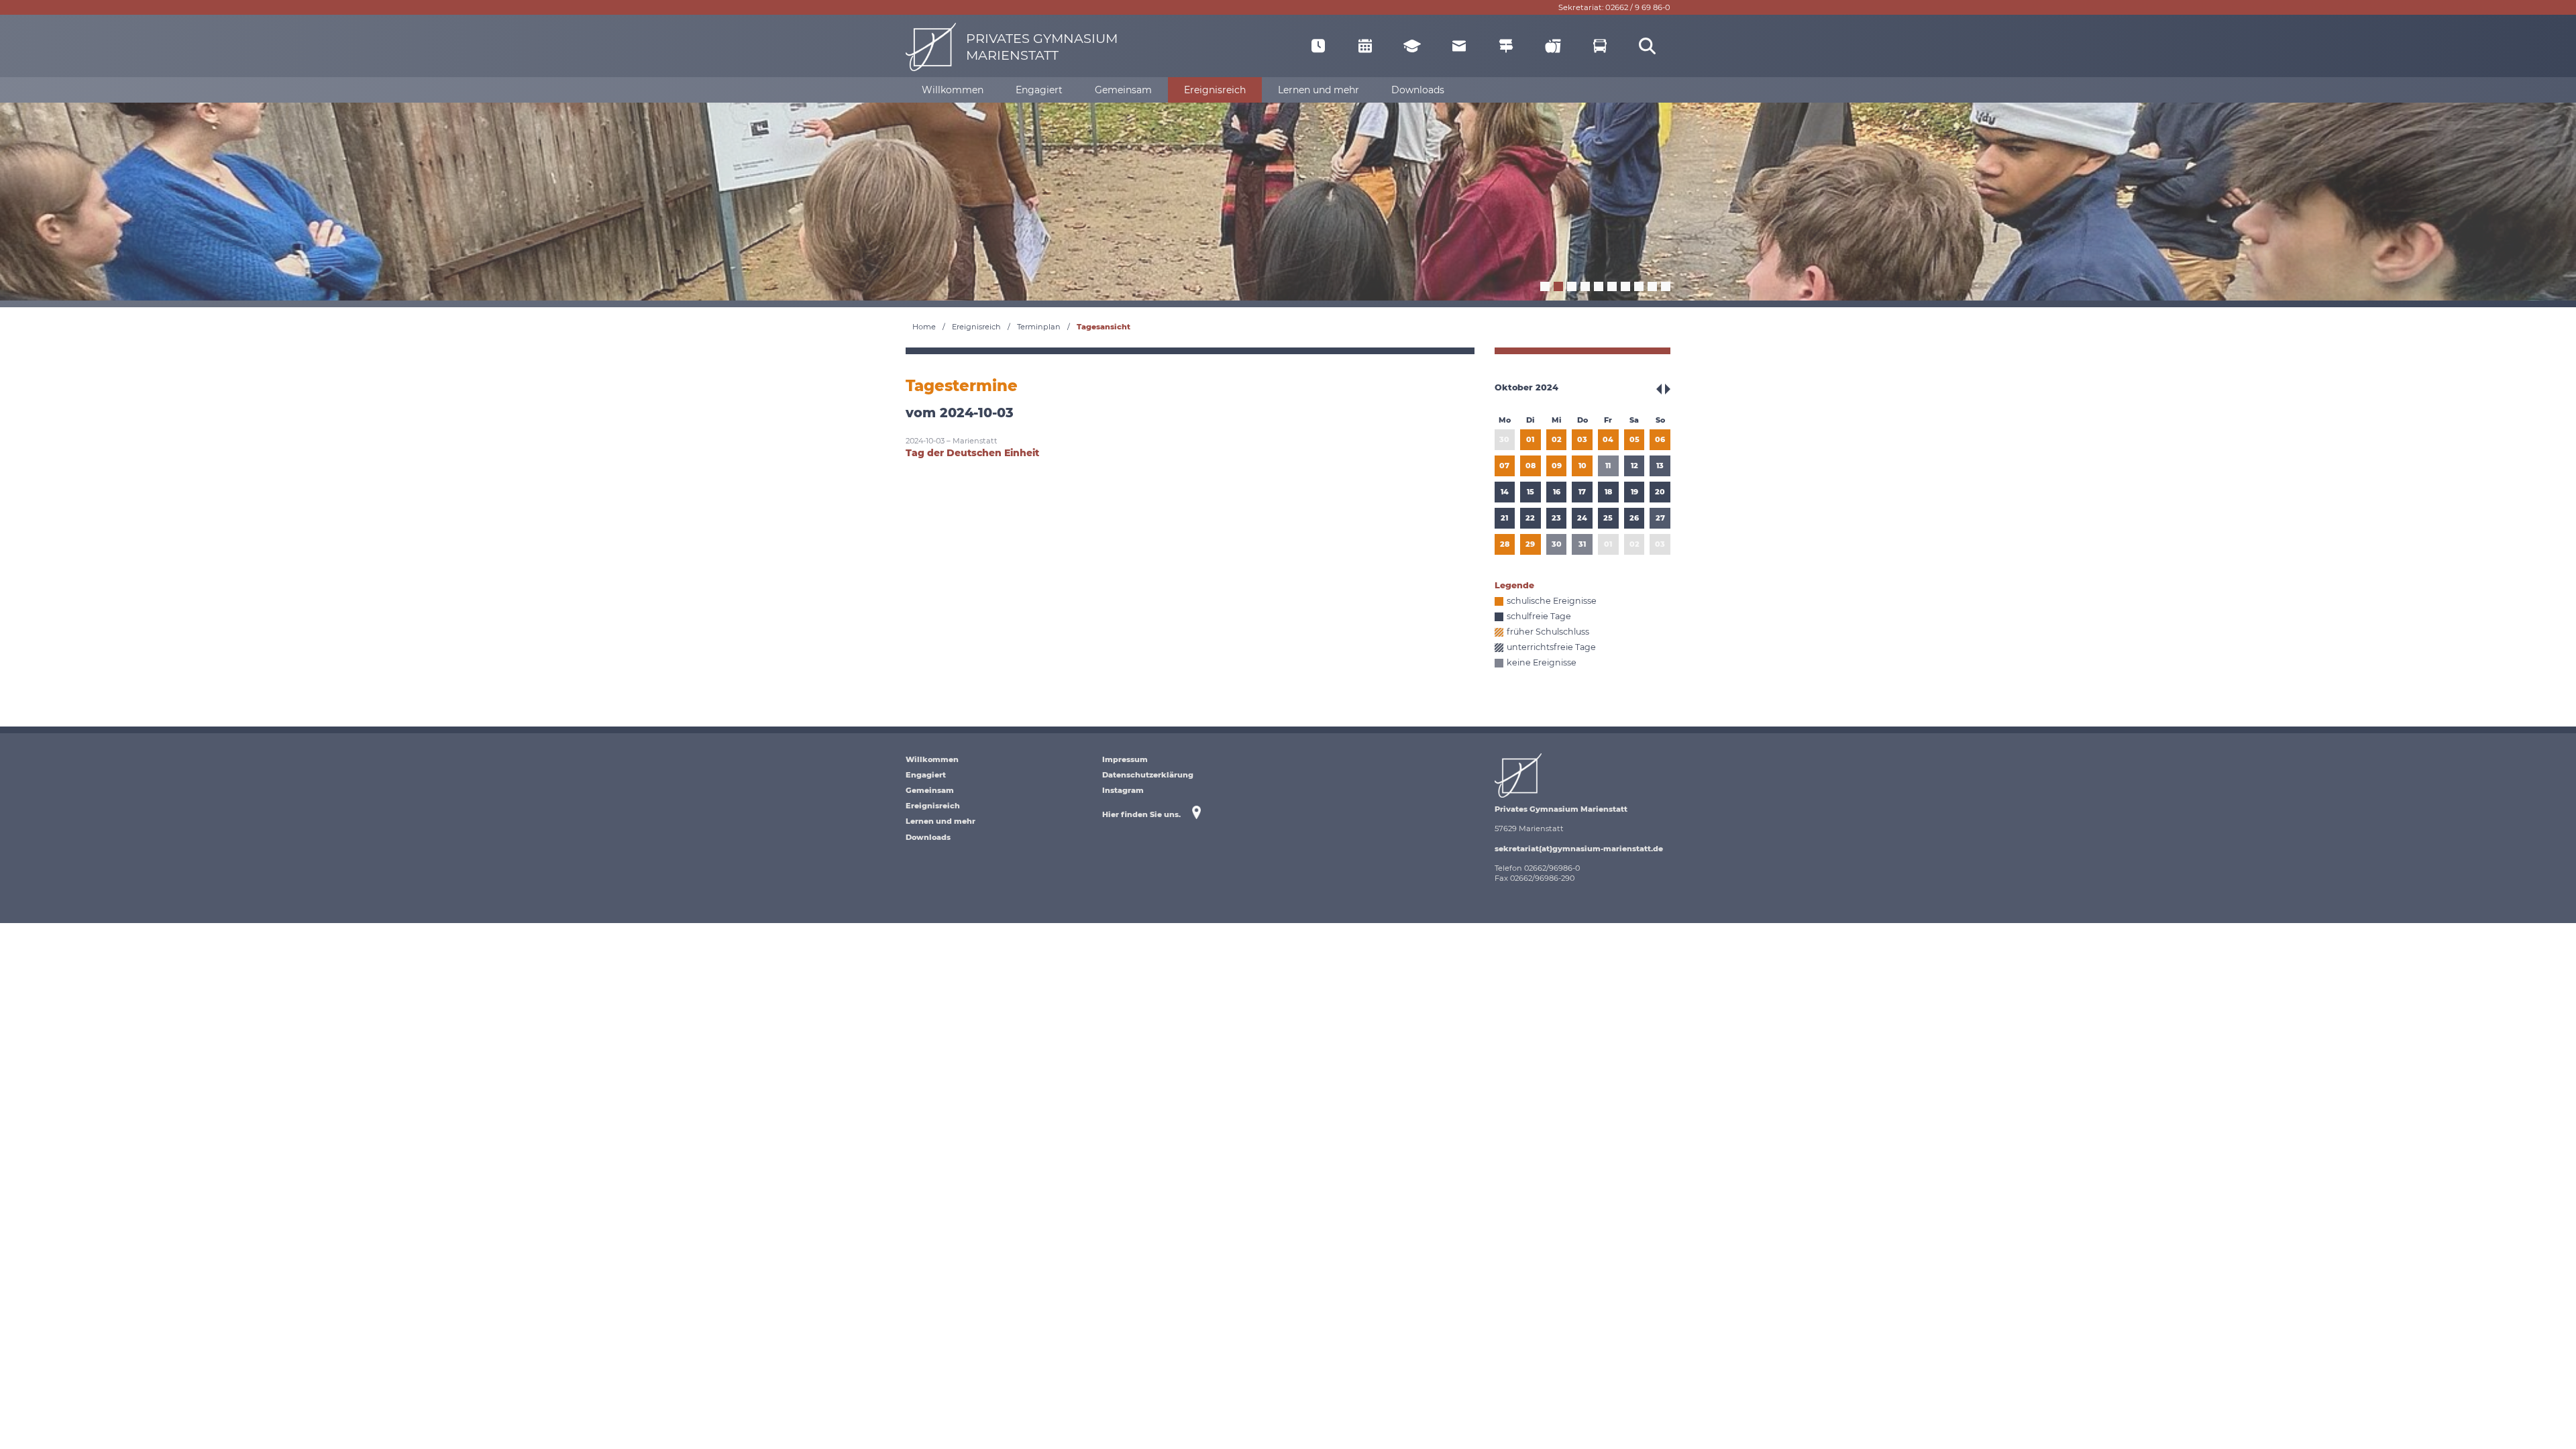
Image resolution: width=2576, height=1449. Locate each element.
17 (1582, 492)
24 (1582, 518)
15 (1531, 492)
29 (1530, 544)
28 (1505, 544)
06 (1660, 439)
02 (1557, 439)
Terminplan (1039, 327)
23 (1556, 518)
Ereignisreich (976, 327)
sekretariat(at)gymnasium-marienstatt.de (1579, 849)
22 (1530, 518)
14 (1505, 492)
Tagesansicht (1104, 327)
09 (1557, 466)
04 (1608, 439)
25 (1608, 518)
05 (1634, 439)
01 (1530, 439)
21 (1504, 518)
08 (1531, 466)
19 (1634, 492)
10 (1582, 466)
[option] (1288, 200)
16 (1557, 492)
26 (1634, 518)
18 (1608, 492)
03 (1582, 439)
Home (924, 327)
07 (1504, 466)
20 (1660, 492)
